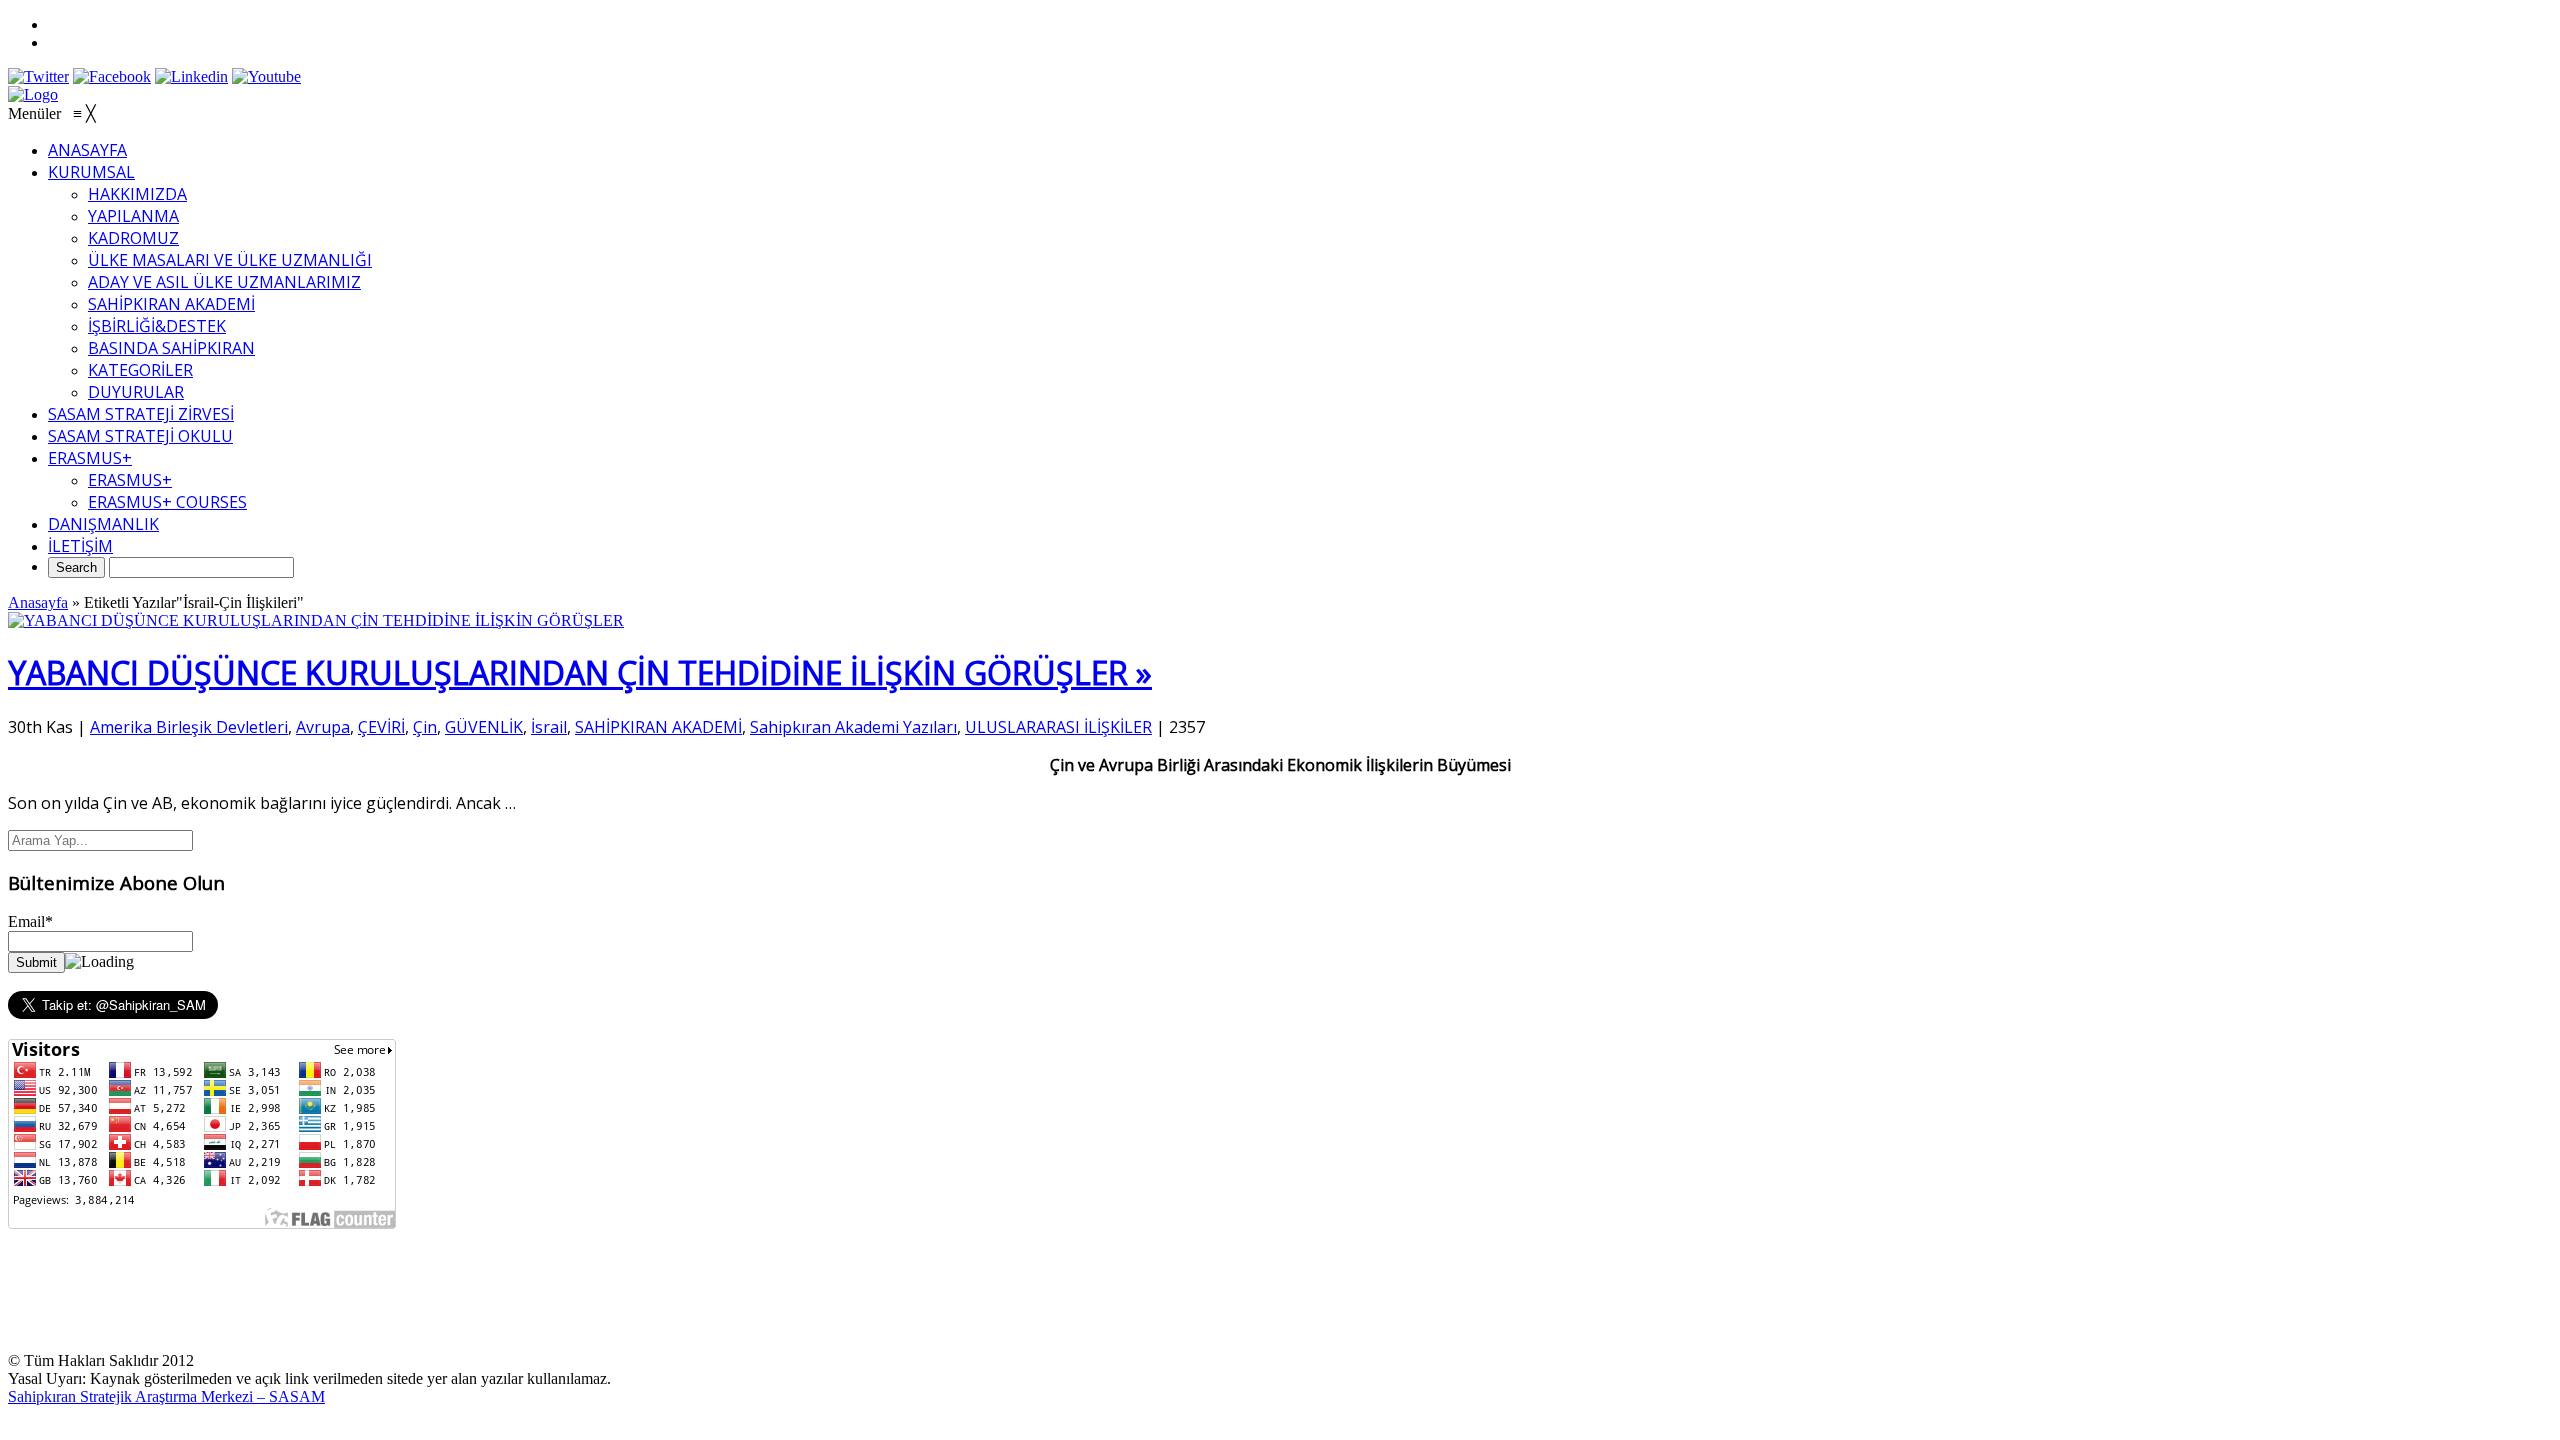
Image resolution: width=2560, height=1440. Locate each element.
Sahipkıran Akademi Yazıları (853, 727)
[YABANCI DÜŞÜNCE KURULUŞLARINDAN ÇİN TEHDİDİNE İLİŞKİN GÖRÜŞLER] (316, 620)
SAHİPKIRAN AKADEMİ (658, 727)
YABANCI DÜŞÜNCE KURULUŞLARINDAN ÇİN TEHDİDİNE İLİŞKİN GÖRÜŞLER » (580, 672)
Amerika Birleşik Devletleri (189, 727)
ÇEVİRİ (381, 727)
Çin (425, 727)
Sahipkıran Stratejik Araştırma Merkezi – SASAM (166, 1396)
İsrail (549, 727)
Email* (30, 921)
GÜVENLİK (484, 727)
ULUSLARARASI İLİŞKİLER (1058, 727)
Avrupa (323, 727)
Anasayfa (38, 602)
